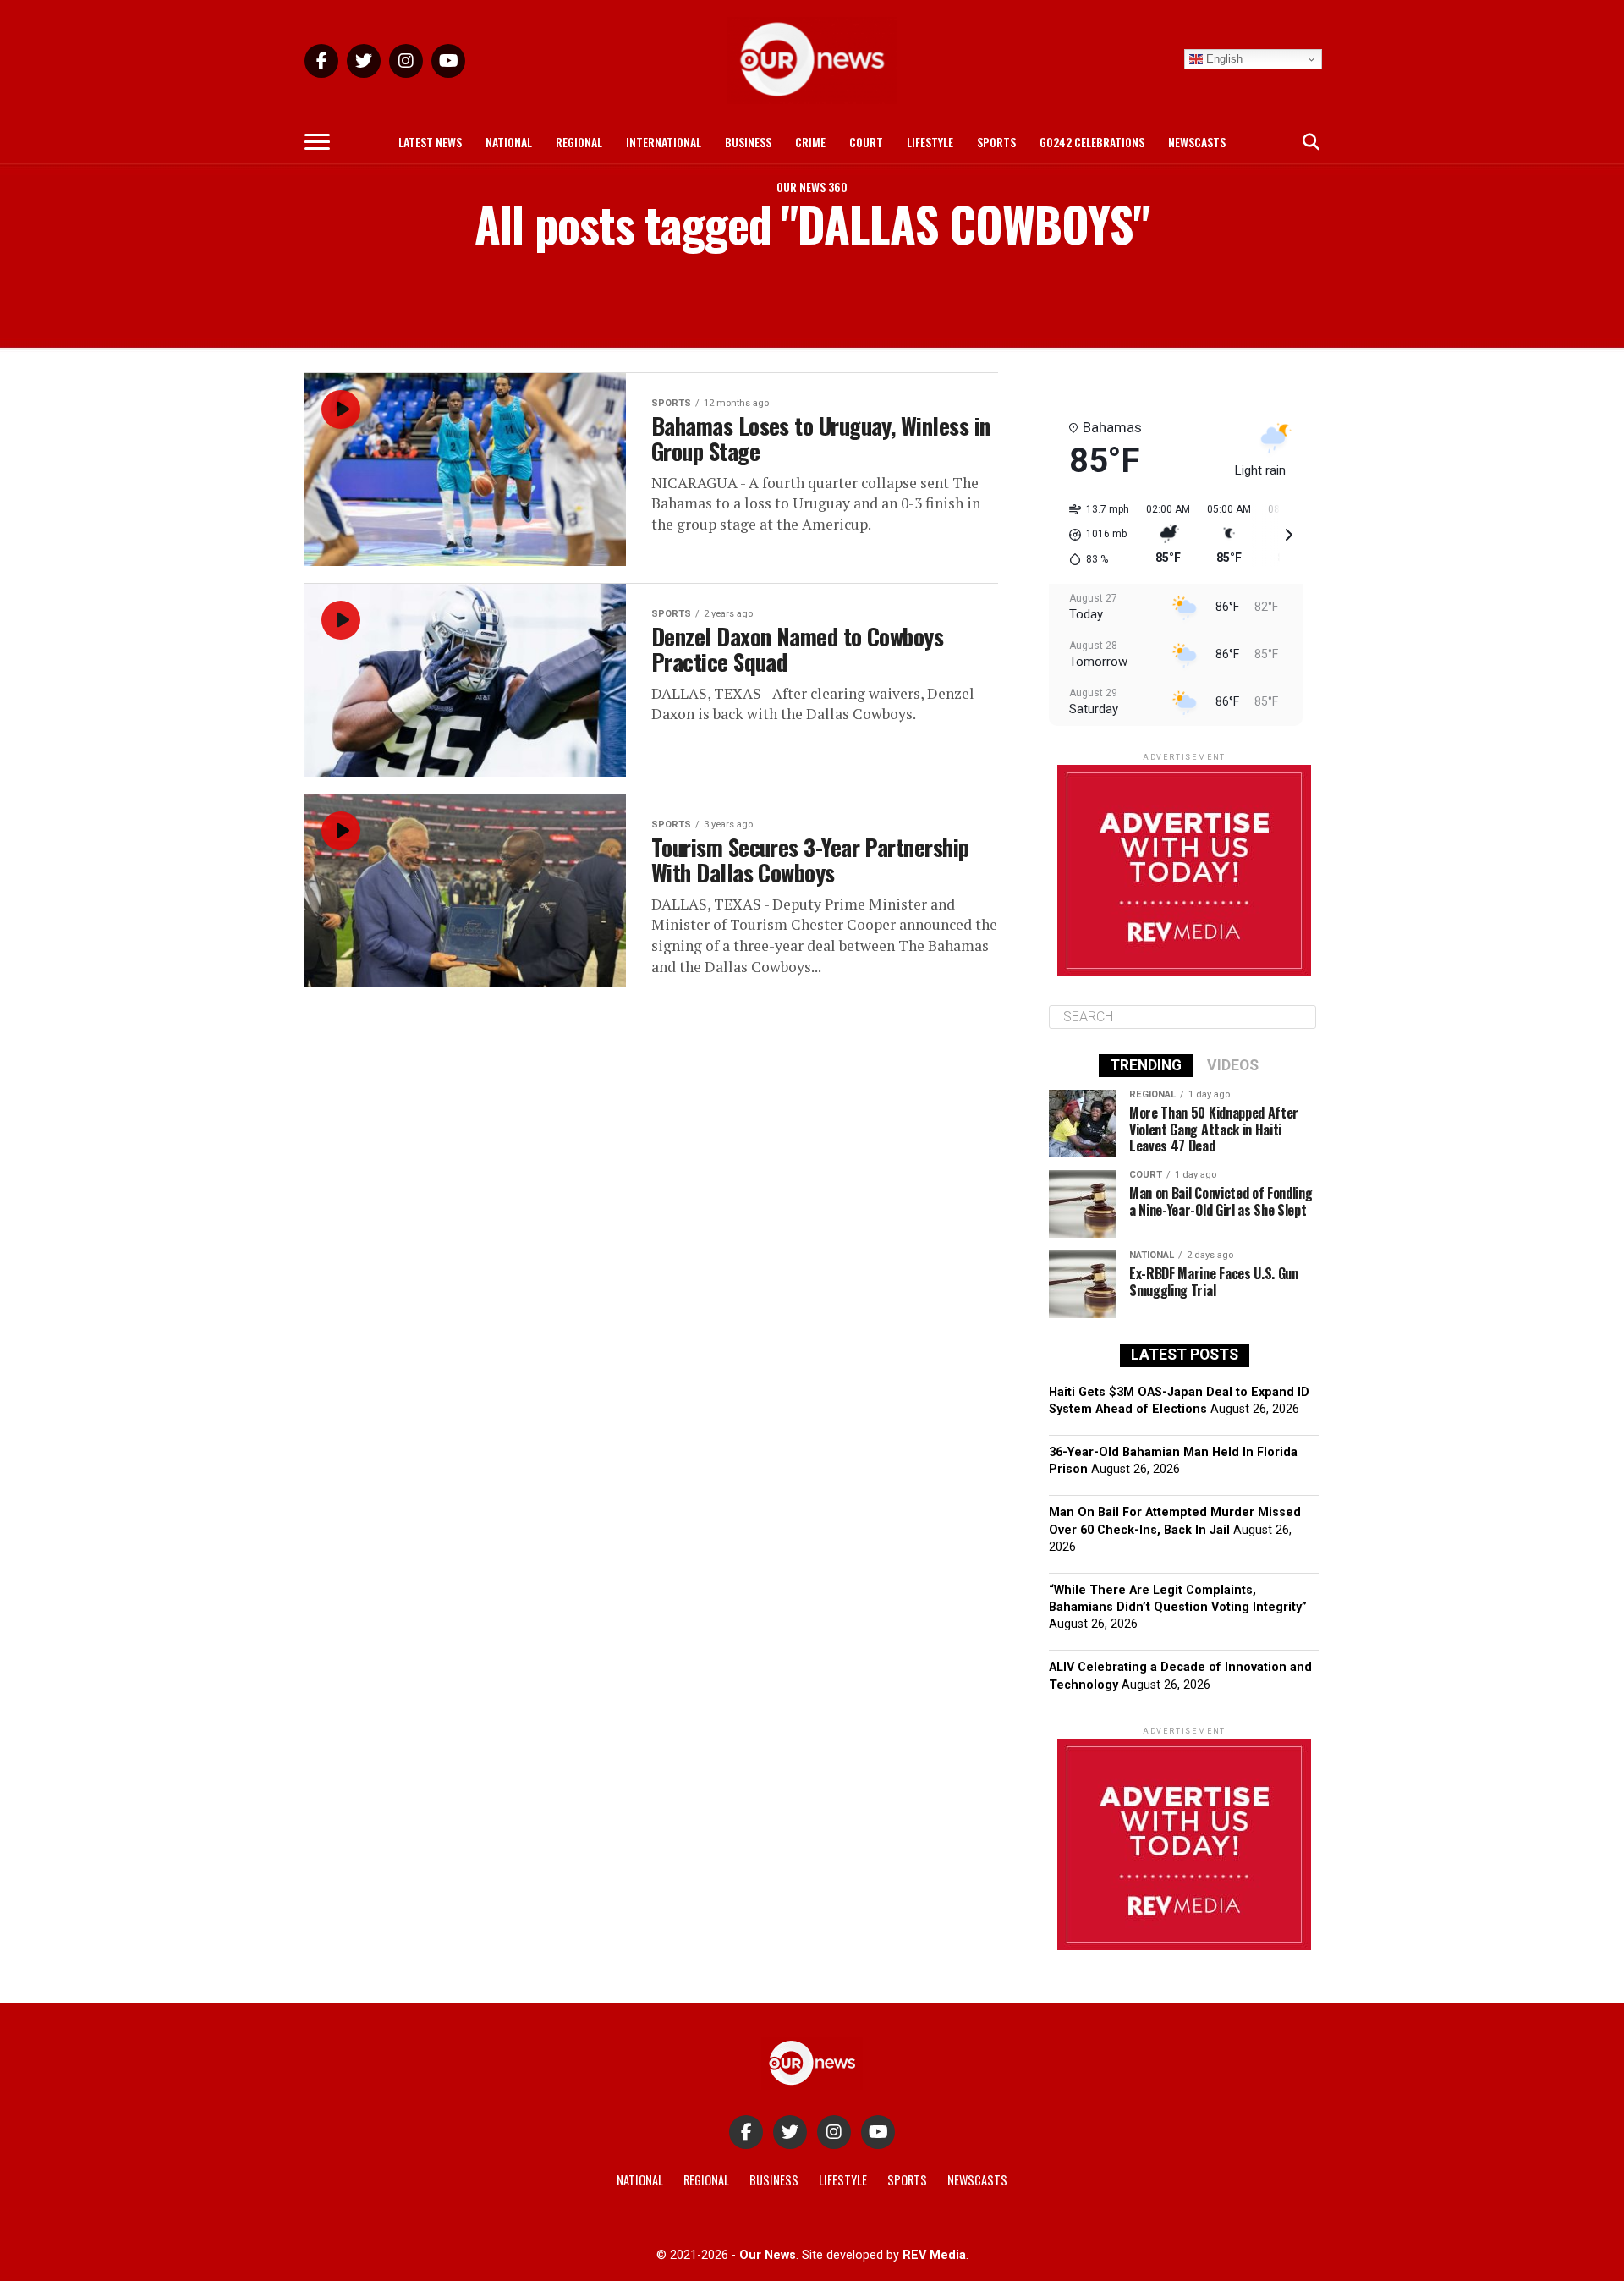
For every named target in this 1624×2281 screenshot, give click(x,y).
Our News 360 (812, 187)
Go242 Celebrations (1092, 142)
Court (866, 142)
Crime (810, 142)
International (664, 142)
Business (748, 142)
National (509, 142)
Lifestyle (930, 142)
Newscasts (1197, 142)
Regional (579, 142)
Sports (996, 142)
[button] (1093, 535)
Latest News (430, 142)
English (1223, 59)
